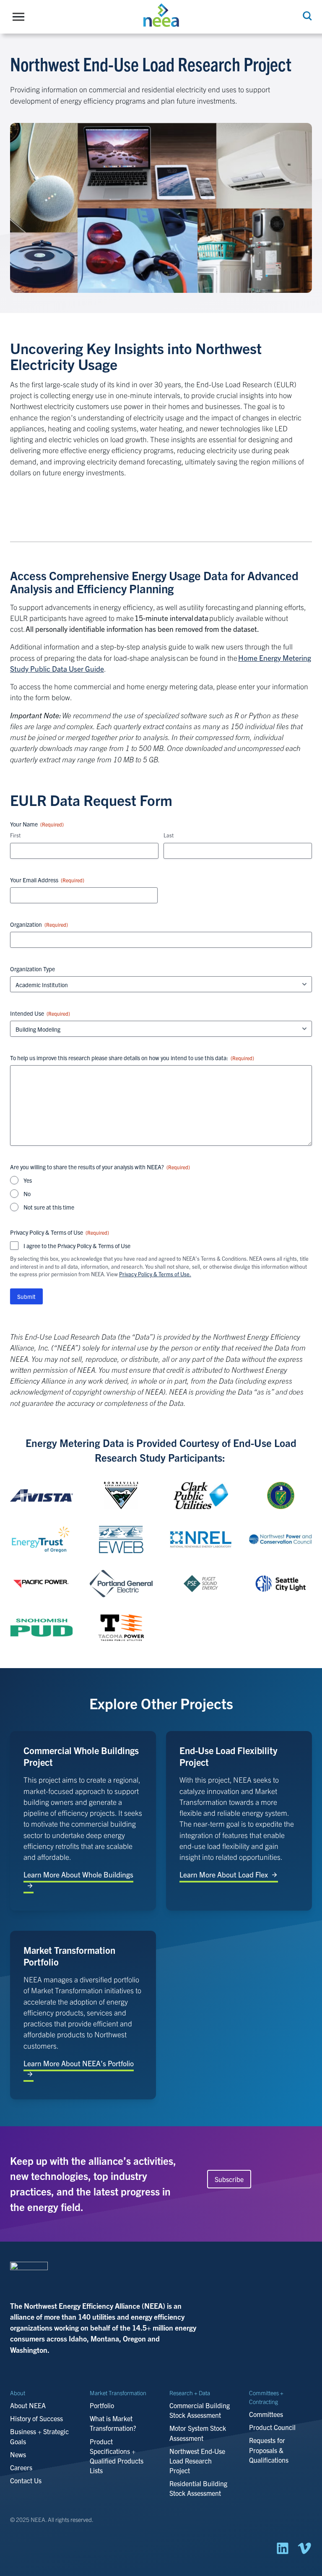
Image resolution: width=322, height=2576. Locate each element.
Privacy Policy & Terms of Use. (155, 1274)
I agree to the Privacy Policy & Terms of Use (77, 1246)
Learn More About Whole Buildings (78, 1874)
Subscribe (229, 2179)
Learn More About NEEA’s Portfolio (79, 2063)
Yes (28, 1180)
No (27, 1194)
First (15, 835)
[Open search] (306, 16)
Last (169, 835)
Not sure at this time (49, 1207)
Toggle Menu (21, 17)
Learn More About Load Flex (224, 1874)
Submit (26, 1296)
